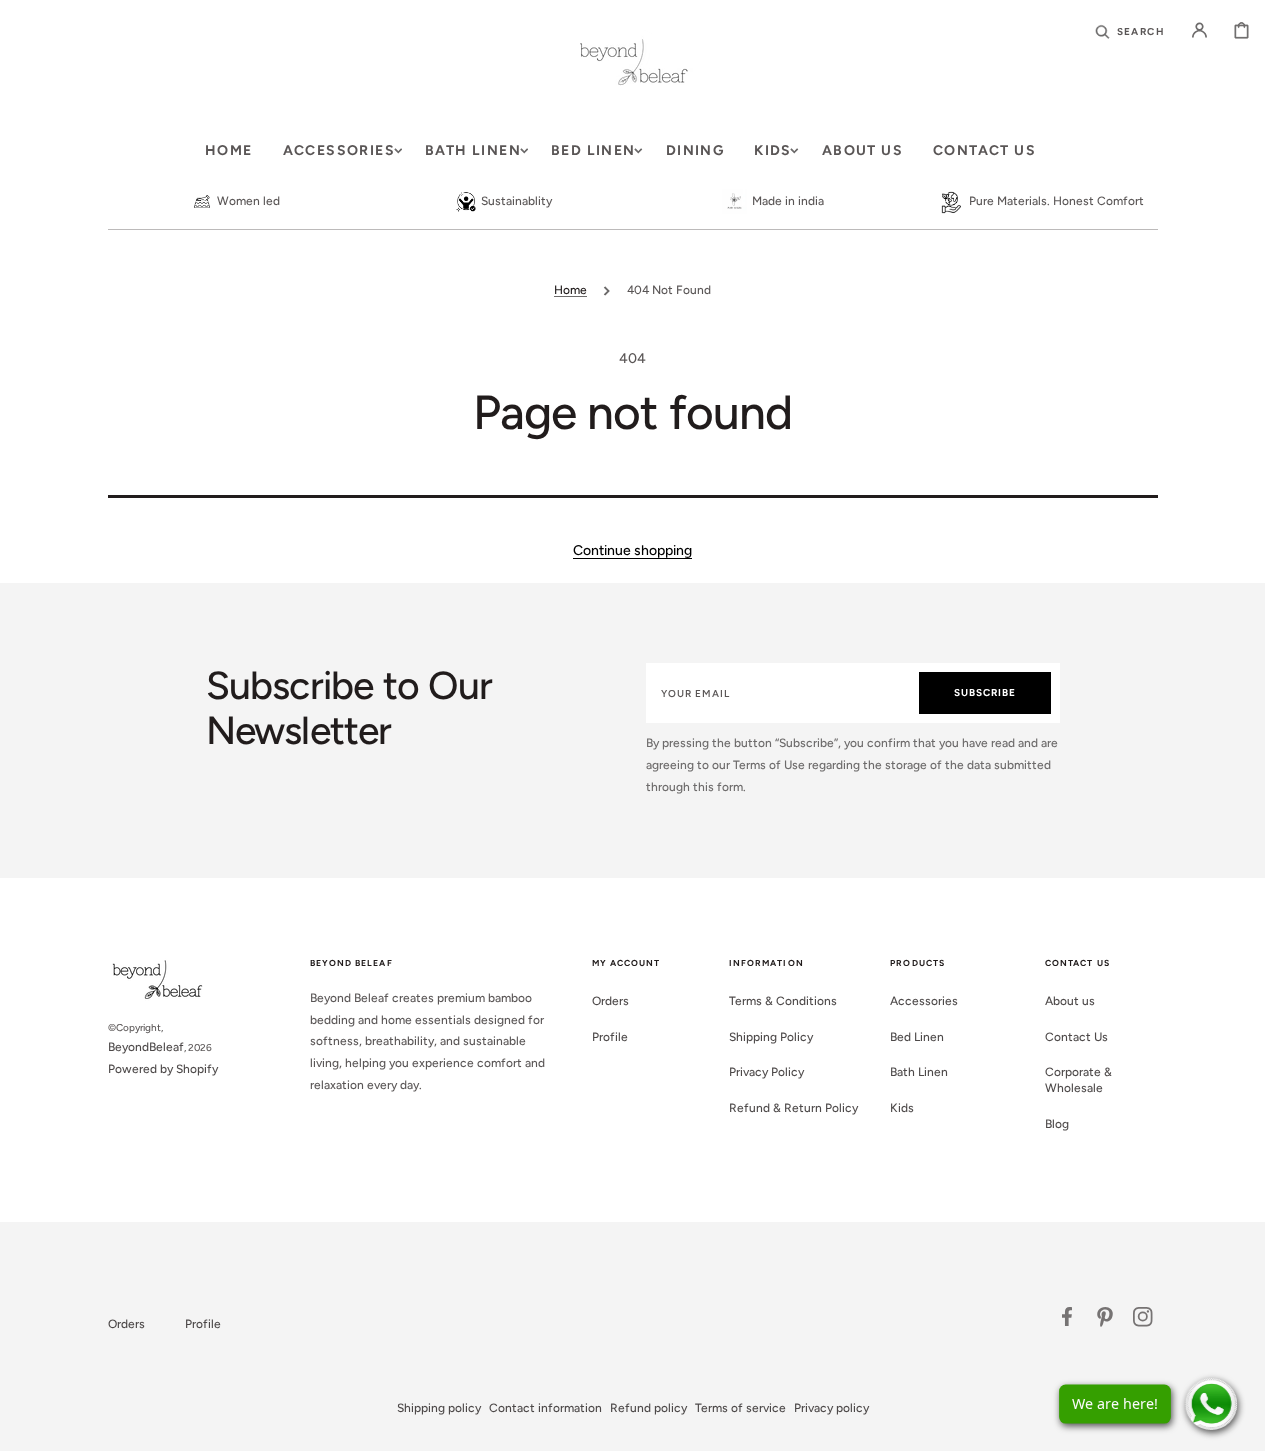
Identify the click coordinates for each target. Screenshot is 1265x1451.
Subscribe (985, 692)
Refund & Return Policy (793, 1108)
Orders (610, 1001)
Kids (902, 1108)
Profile (610, 1037)
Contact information (545, 1408)
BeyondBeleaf (146, 1047)
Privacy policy (831, 1408)
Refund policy (648, 1408)
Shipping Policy (771, 1037)
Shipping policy (439, 1408)
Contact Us (1076, 1037)
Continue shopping (632, 550)
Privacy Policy (766, 1072)
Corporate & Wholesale (1078, 1080)
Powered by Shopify (163, 1069)
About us (1070, 1001)
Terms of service (740, 1408)
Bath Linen (919, 1072)
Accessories (924, 1001)
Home (570, 290)
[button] (1130, 30)
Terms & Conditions (783, 1001)
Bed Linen (917, 1037)
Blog (1057, 1124)
